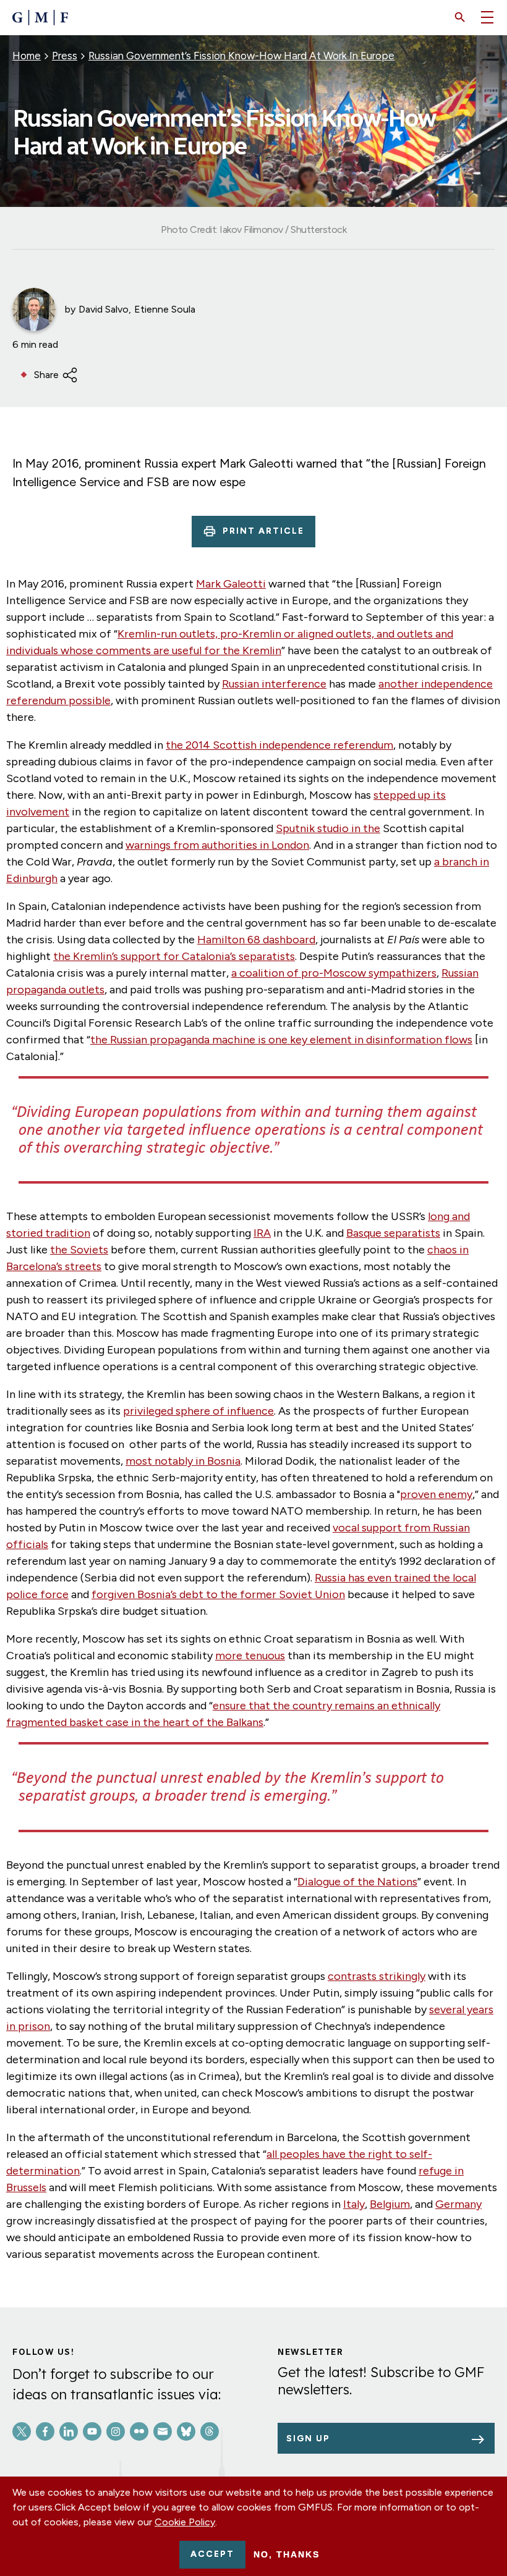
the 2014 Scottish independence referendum (279, 745)
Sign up (308, 2439)
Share (46, 375)
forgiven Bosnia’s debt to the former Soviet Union (218, 1594)
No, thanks (287, 2554)
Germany (458, 2204)
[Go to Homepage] (40, 18)
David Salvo (104, 309)
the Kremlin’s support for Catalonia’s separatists (174, 956)
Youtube (92, 2431)
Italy (354, 2204)
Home (27, 56)
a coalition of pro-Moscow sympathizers (334, 973)
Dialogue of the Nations (357, 1882)
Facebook (45, 2431)
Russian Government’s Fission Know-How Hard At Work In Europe (241, 56)
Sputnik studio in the (328, 828)
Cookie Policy (185, 2522)
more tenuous (250, 1656)
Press (65, 56)
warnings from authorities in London (217, 845)
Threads (210, 2431)
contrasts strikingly (377, 1976)
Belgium (390, 2204)
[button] (460, 17)
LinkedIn (69, 2431)
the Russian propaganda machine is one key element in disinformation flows (281, 1040)
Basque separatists (393, 1233)
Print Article (263, 531)
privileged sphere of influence (198, 1411)
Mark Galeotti (231, 584)
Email (163, 2431)
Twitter (22, 2431)
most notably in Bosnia (183, 1461)
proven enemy (436, 1494)
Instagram (116, 2431)
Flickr (139, 2431)
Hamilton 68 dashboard (256, 940)
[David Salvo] (34, 309)
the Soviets (79, 1250)
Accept (212, 2554)
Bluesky (186, 2431)
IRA (262, 1233)
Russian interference (274, 684)
